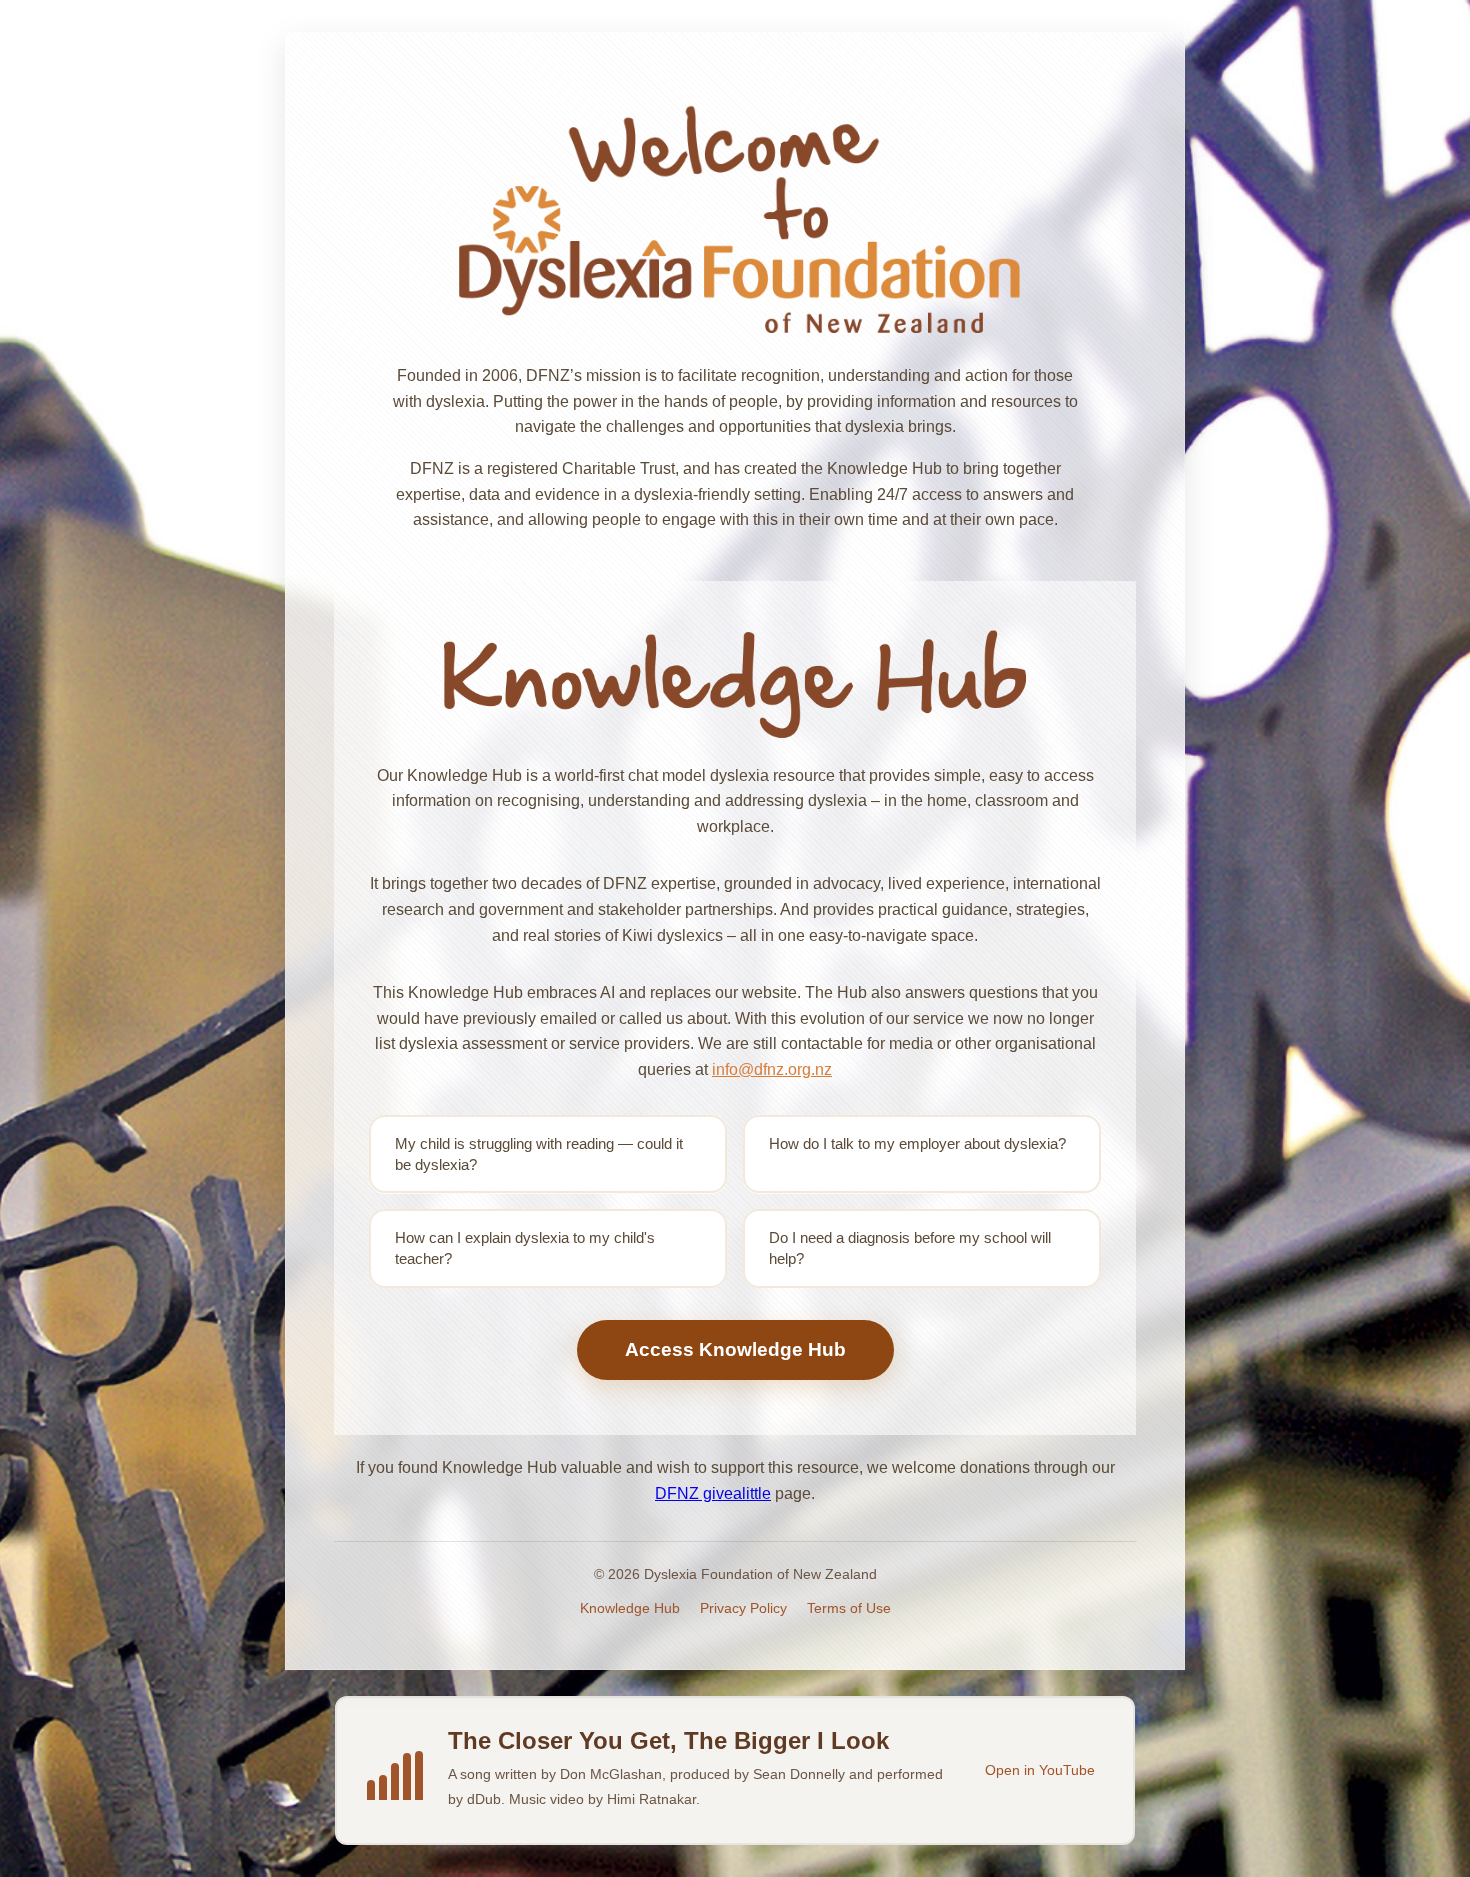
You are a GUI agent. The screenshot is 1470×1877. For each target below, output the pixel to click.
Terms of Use (849, 1608)
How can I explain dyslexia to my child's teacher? (525, 1248)
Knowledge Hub (630, 1608)
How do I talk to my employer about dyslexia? (917, 1143)
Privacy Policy (743, 1608)
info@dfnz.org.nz (772, 1069)
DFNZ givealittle (713, 1493)
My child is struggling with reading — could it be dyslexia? (539, 1154)
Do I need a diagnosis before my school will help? (910, 1248)
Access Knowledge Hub (735, 1349)
